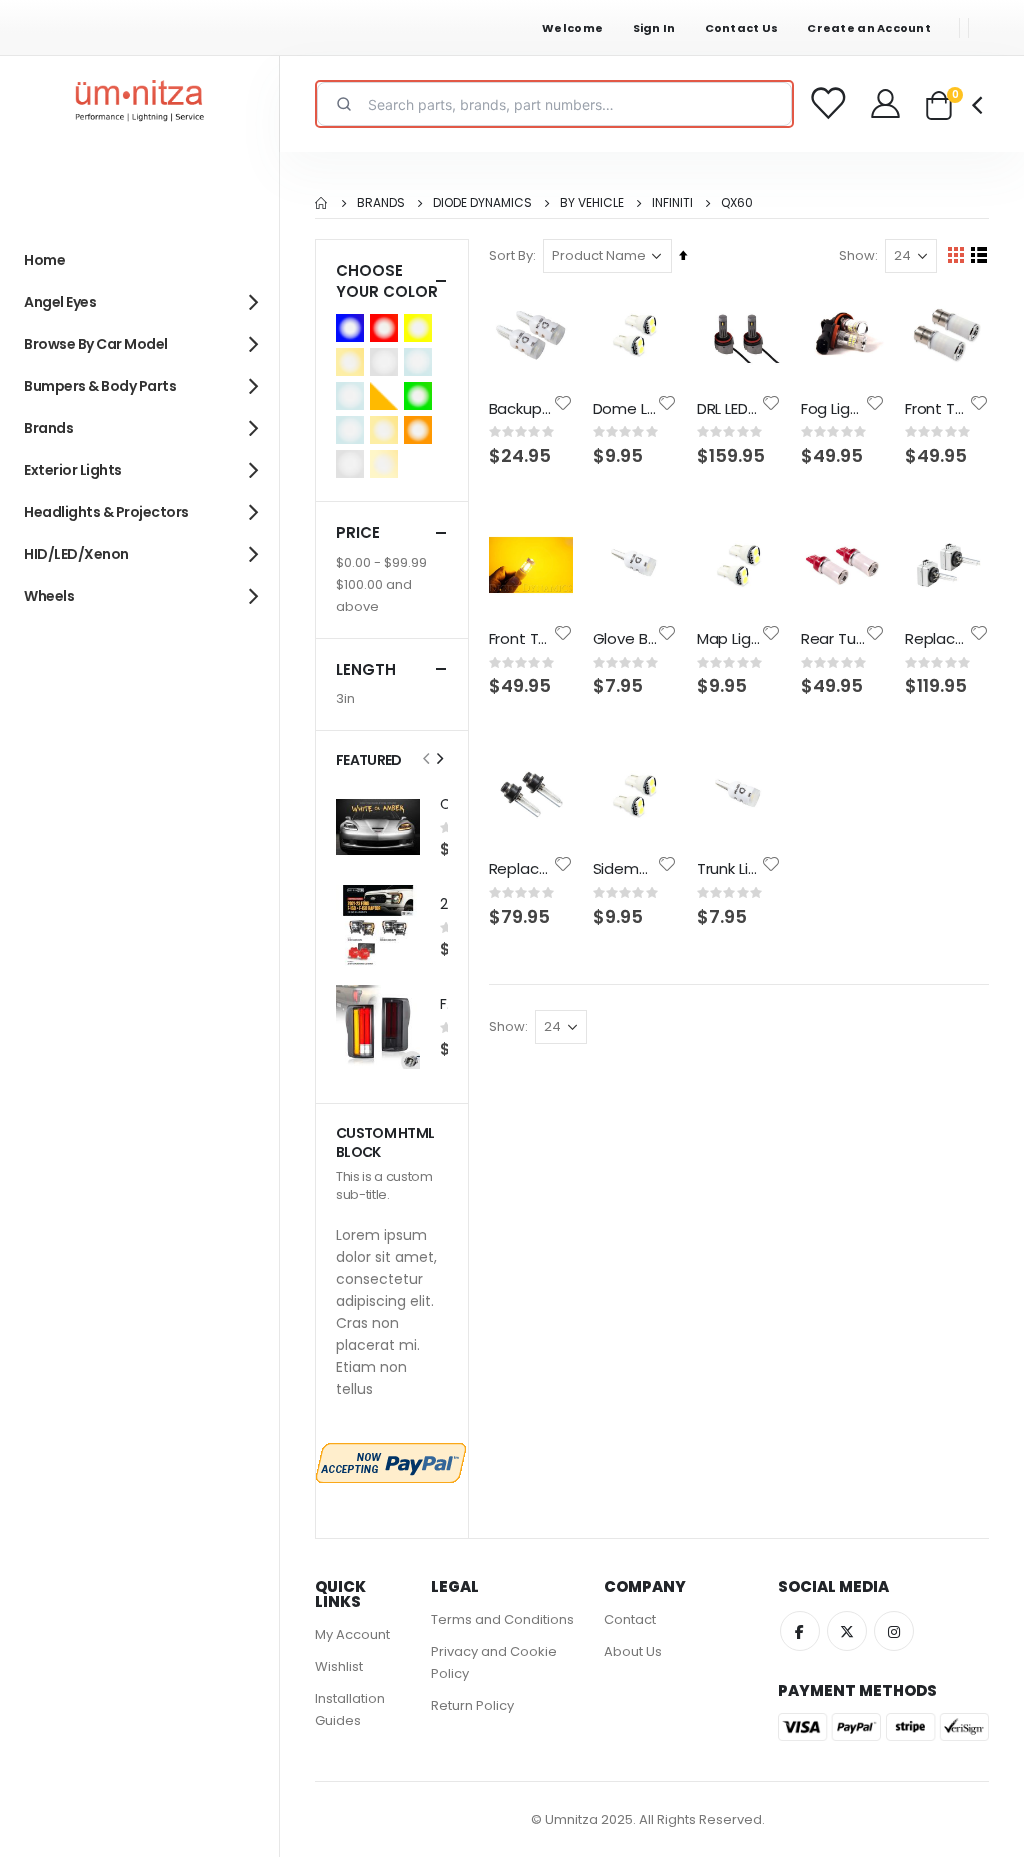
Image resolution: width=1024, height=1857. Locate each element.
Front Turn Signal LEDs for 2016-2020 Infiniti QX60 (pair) (521, 639)
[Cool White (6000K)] (353, 430)
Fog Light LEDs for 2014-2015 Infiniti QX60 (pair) (833, 409)
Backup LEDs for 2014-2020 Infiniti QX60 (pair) (521, 409)
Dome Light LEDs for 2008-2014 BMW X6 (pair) (625, 409)
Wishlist (339, 1666)
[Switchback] (387, 396)
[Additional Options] (391, 1462)
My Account (352, 1634)
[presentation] (439, 759)
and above (374, 595)
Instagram (894, 1631)
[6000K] (421, 362)
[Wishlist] (828, 104)
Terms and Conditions (502, 1619)
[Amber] (421, 430)
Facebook (800, 1631)
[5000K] (387, 362)
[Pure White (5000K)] (353, 464)
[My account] (887, 104)
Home (322, 203)
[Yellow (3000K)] (421, 328)
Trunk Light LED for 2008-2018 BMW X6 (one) (729, 869)
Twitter (847, 1631)
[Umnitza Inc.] (140, 104)
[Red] (387, 328)
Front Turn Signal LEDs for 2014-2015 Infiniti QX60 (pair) (937, 409)
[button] (563, 403)
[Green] (421, 396)
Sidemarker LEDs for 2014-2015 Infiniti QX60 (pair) (625, 869)
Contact (630, 1619)
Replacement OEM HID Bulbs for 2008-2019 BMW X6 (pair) (937, 639)
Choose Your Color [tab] (387, 281)
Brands (381, 203)
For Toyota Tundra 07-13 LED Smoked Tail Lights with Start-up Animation (444, 1004)
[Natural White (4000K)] (387, 464)
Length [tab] (366, 669)
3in (345, 698)
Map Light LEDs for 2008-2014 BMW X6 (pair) (729, 639)
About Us (633, 1651)
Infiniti (672, 203)
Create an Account (869, 28)
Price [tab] (358, 532)
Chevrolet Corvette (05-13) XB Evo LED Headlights (444, 804)
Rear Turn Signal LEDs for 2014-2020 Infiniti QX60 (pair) (833, 639)
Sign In (654, 28)
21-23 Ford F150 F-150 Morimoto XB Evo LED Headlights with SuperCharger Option (444, 904)
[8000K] (353, 396)
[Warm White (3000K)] (387, 430)
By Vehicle (592, 203)
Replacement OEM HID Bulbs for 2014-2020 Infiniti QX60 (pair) (521, 869)
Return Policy (472, 1705)
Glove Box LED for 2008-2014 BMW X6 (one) (625, 639)
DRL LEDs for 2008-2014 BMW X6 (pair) (729, 409)
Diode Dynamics (482, 203)
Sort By (511, 255)
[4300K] (353, 362)
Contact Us (742, 28)
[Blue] (353, 328)
